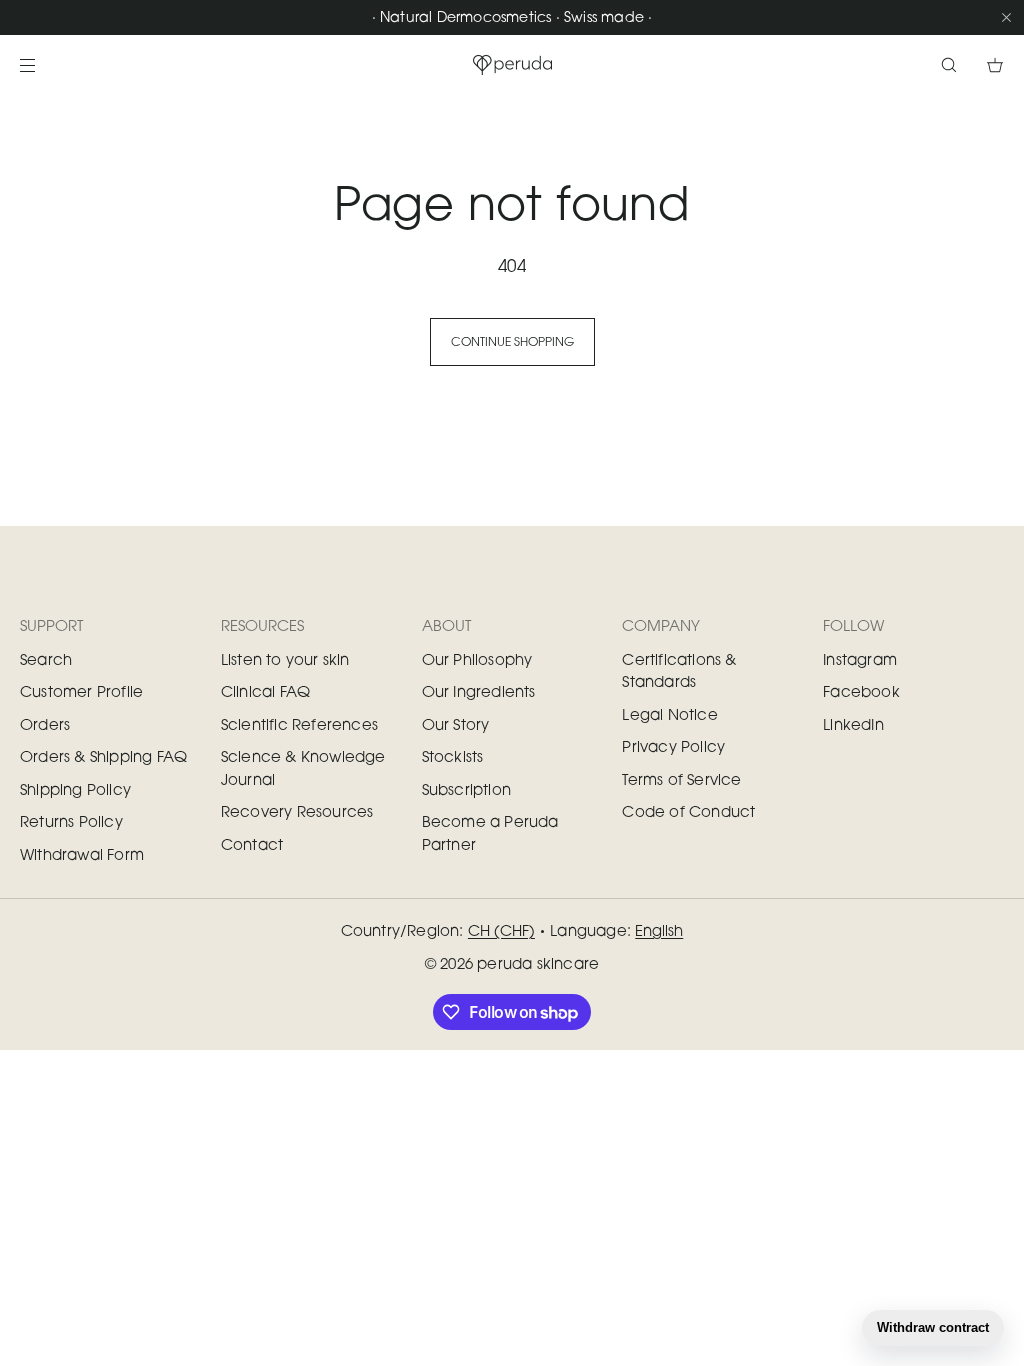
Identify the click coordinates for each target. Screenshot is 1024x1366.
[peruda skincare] (512, 65)
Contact (252, 844)
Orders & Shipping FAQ (103, 756)
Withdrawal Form (82, 854)
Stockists (453, 756)
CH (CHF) (501, 930)
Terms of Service (681, 779)
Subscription (466, 789)
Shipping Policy (75, 789)
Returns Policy (71, 821)
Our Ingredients (479, 691)
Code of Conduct (688, 811)
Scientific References (299, 724)
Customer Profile (81, 691)
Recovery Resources (297, 811)
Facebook (861, 691)
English (659, 930)
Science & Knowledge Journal (303, 767)
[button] (949, 64)
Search (46, 659)
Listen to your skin (285, 659)
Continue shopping (512, 341)
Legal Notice (669, 714)
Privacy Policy (673, 746)
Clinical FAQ (265, 691)
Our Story (456, 724)
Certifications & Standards (679, 670)
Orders (45, 724)
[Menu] (44, 64)
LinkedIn (853, 724)
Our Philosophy (477, 659)
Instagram (860, 659)
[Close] (1006, 17)
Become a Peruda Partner (490, 832)
